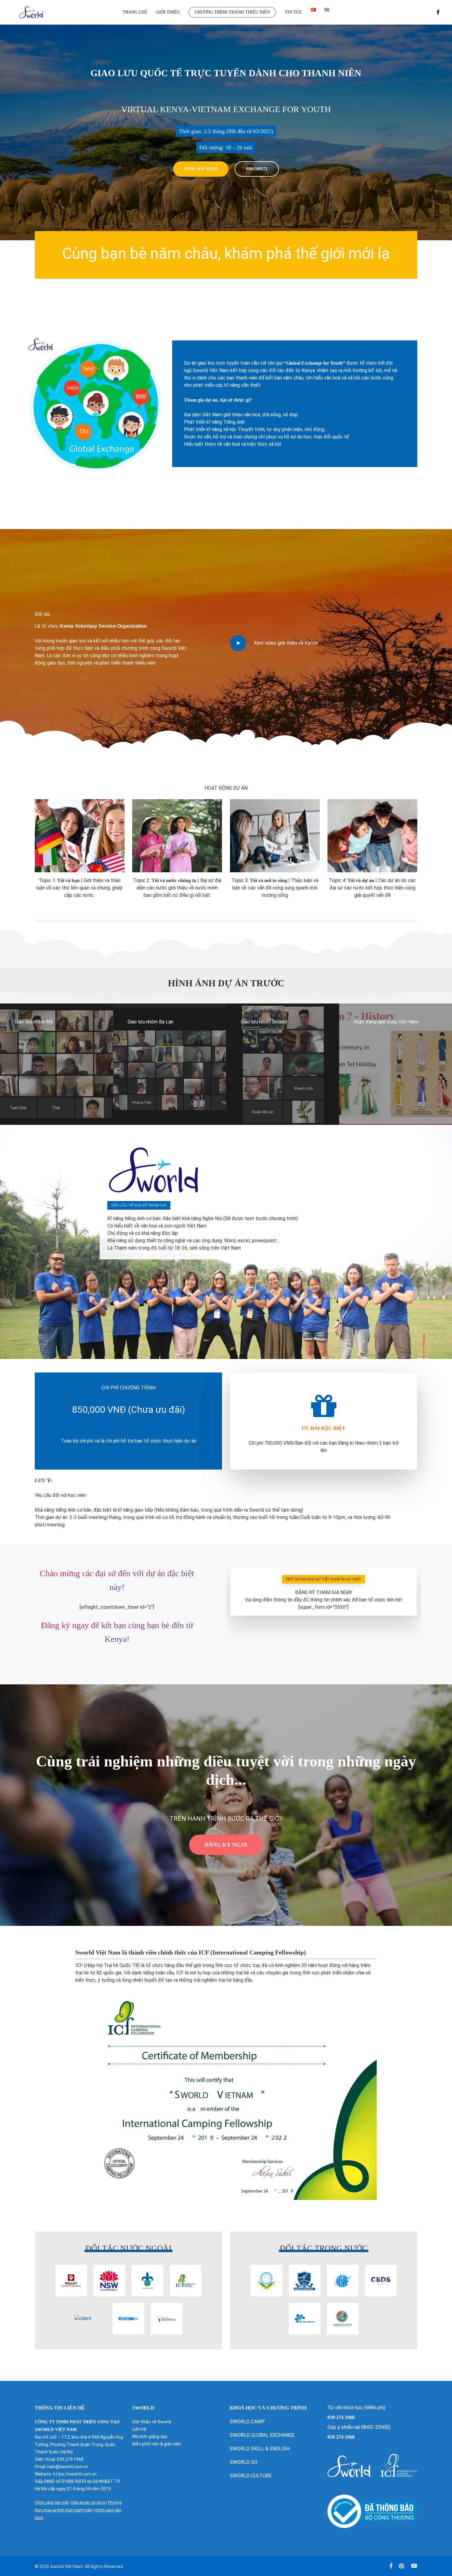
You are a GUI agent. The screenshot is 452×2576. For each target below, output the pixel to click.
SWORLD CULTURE (251, 2476)
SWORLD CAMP (247, 2422)
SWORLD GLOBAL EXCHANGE (263, 2435)
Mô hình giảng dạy (150, 2437)
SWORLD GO (244, 2462)
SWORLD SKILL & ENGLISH (260, 2449)
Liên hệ (139, 2429)
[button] (201, 169)
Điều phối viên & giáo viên (157, 2444)
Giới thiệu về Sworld (152, 2422)
